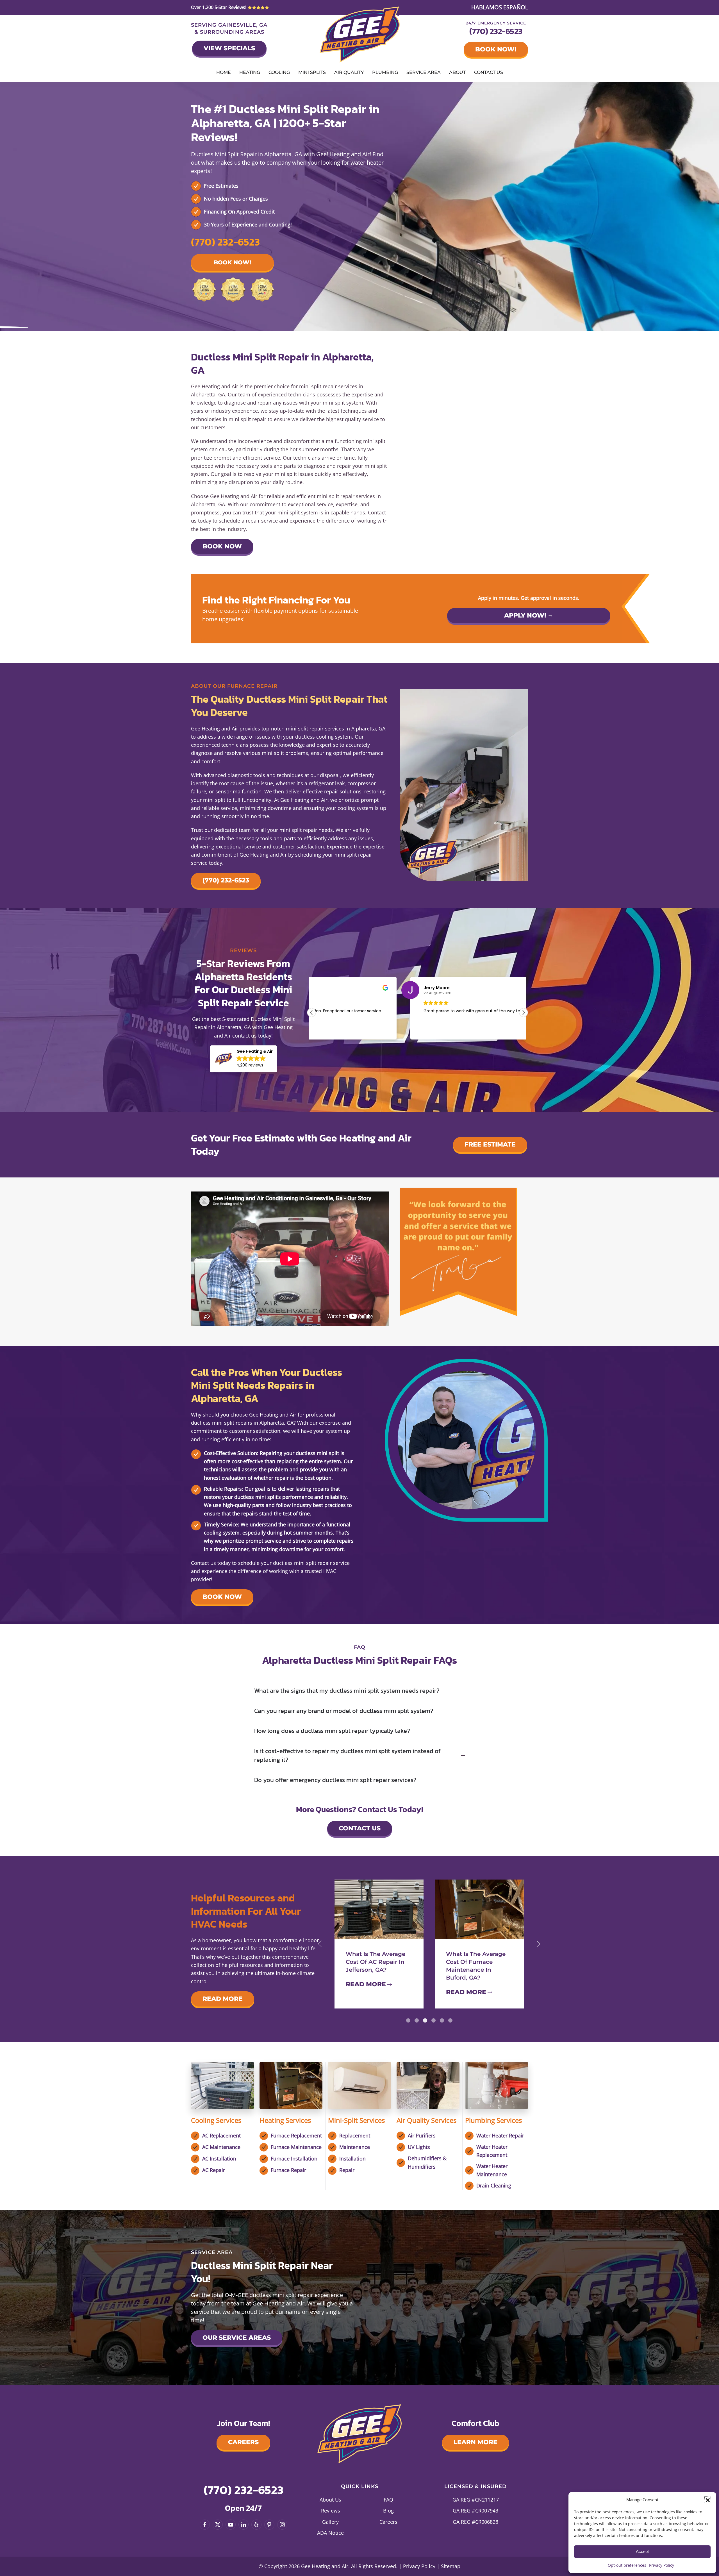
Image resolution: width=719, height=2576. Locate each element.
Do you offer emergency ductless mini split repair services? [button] (335, 1780)
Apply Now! (525, 615)
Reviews (331, 2511)
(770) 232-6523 (496, 31)
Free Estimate (490, 1144)
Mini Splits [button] (312, 72)
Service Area (424, 72)
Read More (223, 1999)
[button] (708, 2500)
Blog (388, 2511)
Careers (243, 2442)
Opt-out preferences (627, 2565)
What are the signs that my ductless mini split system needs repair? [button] (347, 1691)
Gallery (330, 2522)
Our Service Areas (237, 2338)
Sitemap (451, 2566)
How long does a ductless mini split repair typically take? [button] (332, 1731)
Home (224, 72)
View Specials (229, 48)
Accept (642, 2551)
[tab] (408, 2020)
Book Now (222, 546)
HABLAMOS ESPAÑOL (500, 7)
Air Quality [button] (349, 72)
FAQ (388, 2500)
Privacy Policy (662, 2565)
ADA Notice (330, 2533)
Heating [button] (250, 72)
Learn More (475, 2442)
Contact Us (489, 72)
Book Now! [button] (232, 262)
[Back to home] (360, 35)
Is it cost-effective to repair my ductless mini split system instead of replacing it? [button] (347, 1756)
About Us (330, 2500)
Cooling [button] (279, 72)
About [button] (457, 72)
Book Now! (496, 49)
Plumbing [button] (385, 72)
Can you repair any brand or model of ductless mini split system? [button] (344, 1711)
